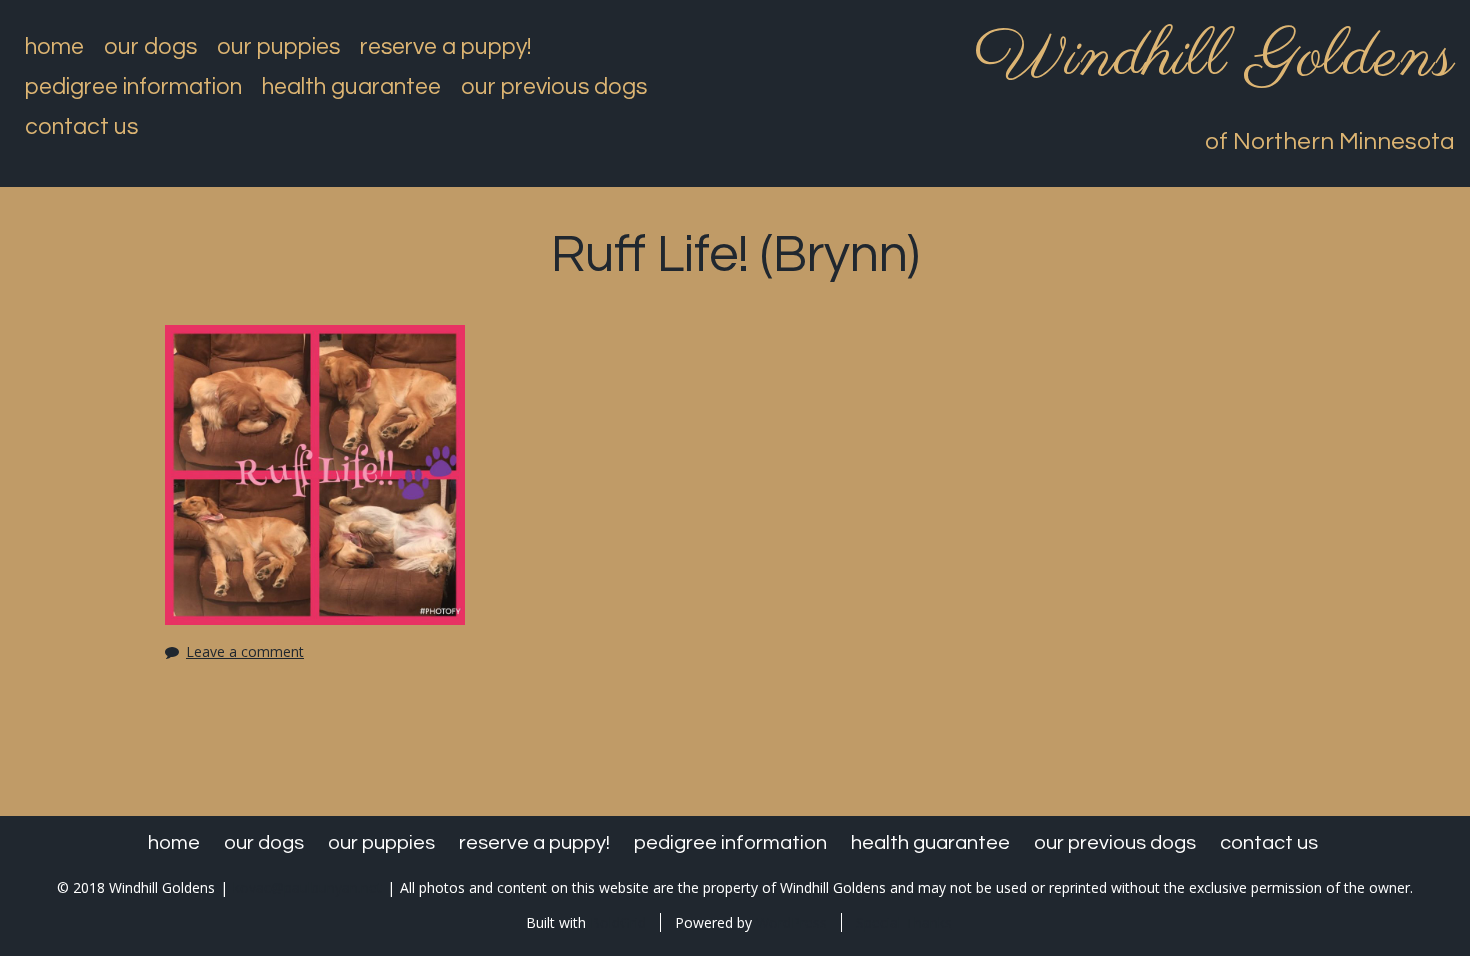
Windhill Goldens (1214, 58)
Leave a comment (245, 651)
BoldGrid (618, 922)
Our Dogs (150, 47)
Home (54, 47)
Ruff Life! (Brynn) (735, 255)
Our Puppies (278, 47)
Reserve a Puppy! (445, 47)
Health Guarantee (351, 87)
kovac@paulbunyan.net (307, 887)
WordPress (791, 922)
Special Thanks (904, 922)
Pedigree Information (133, 87)
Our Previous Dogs (554, 87)
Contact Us (81, 127)
